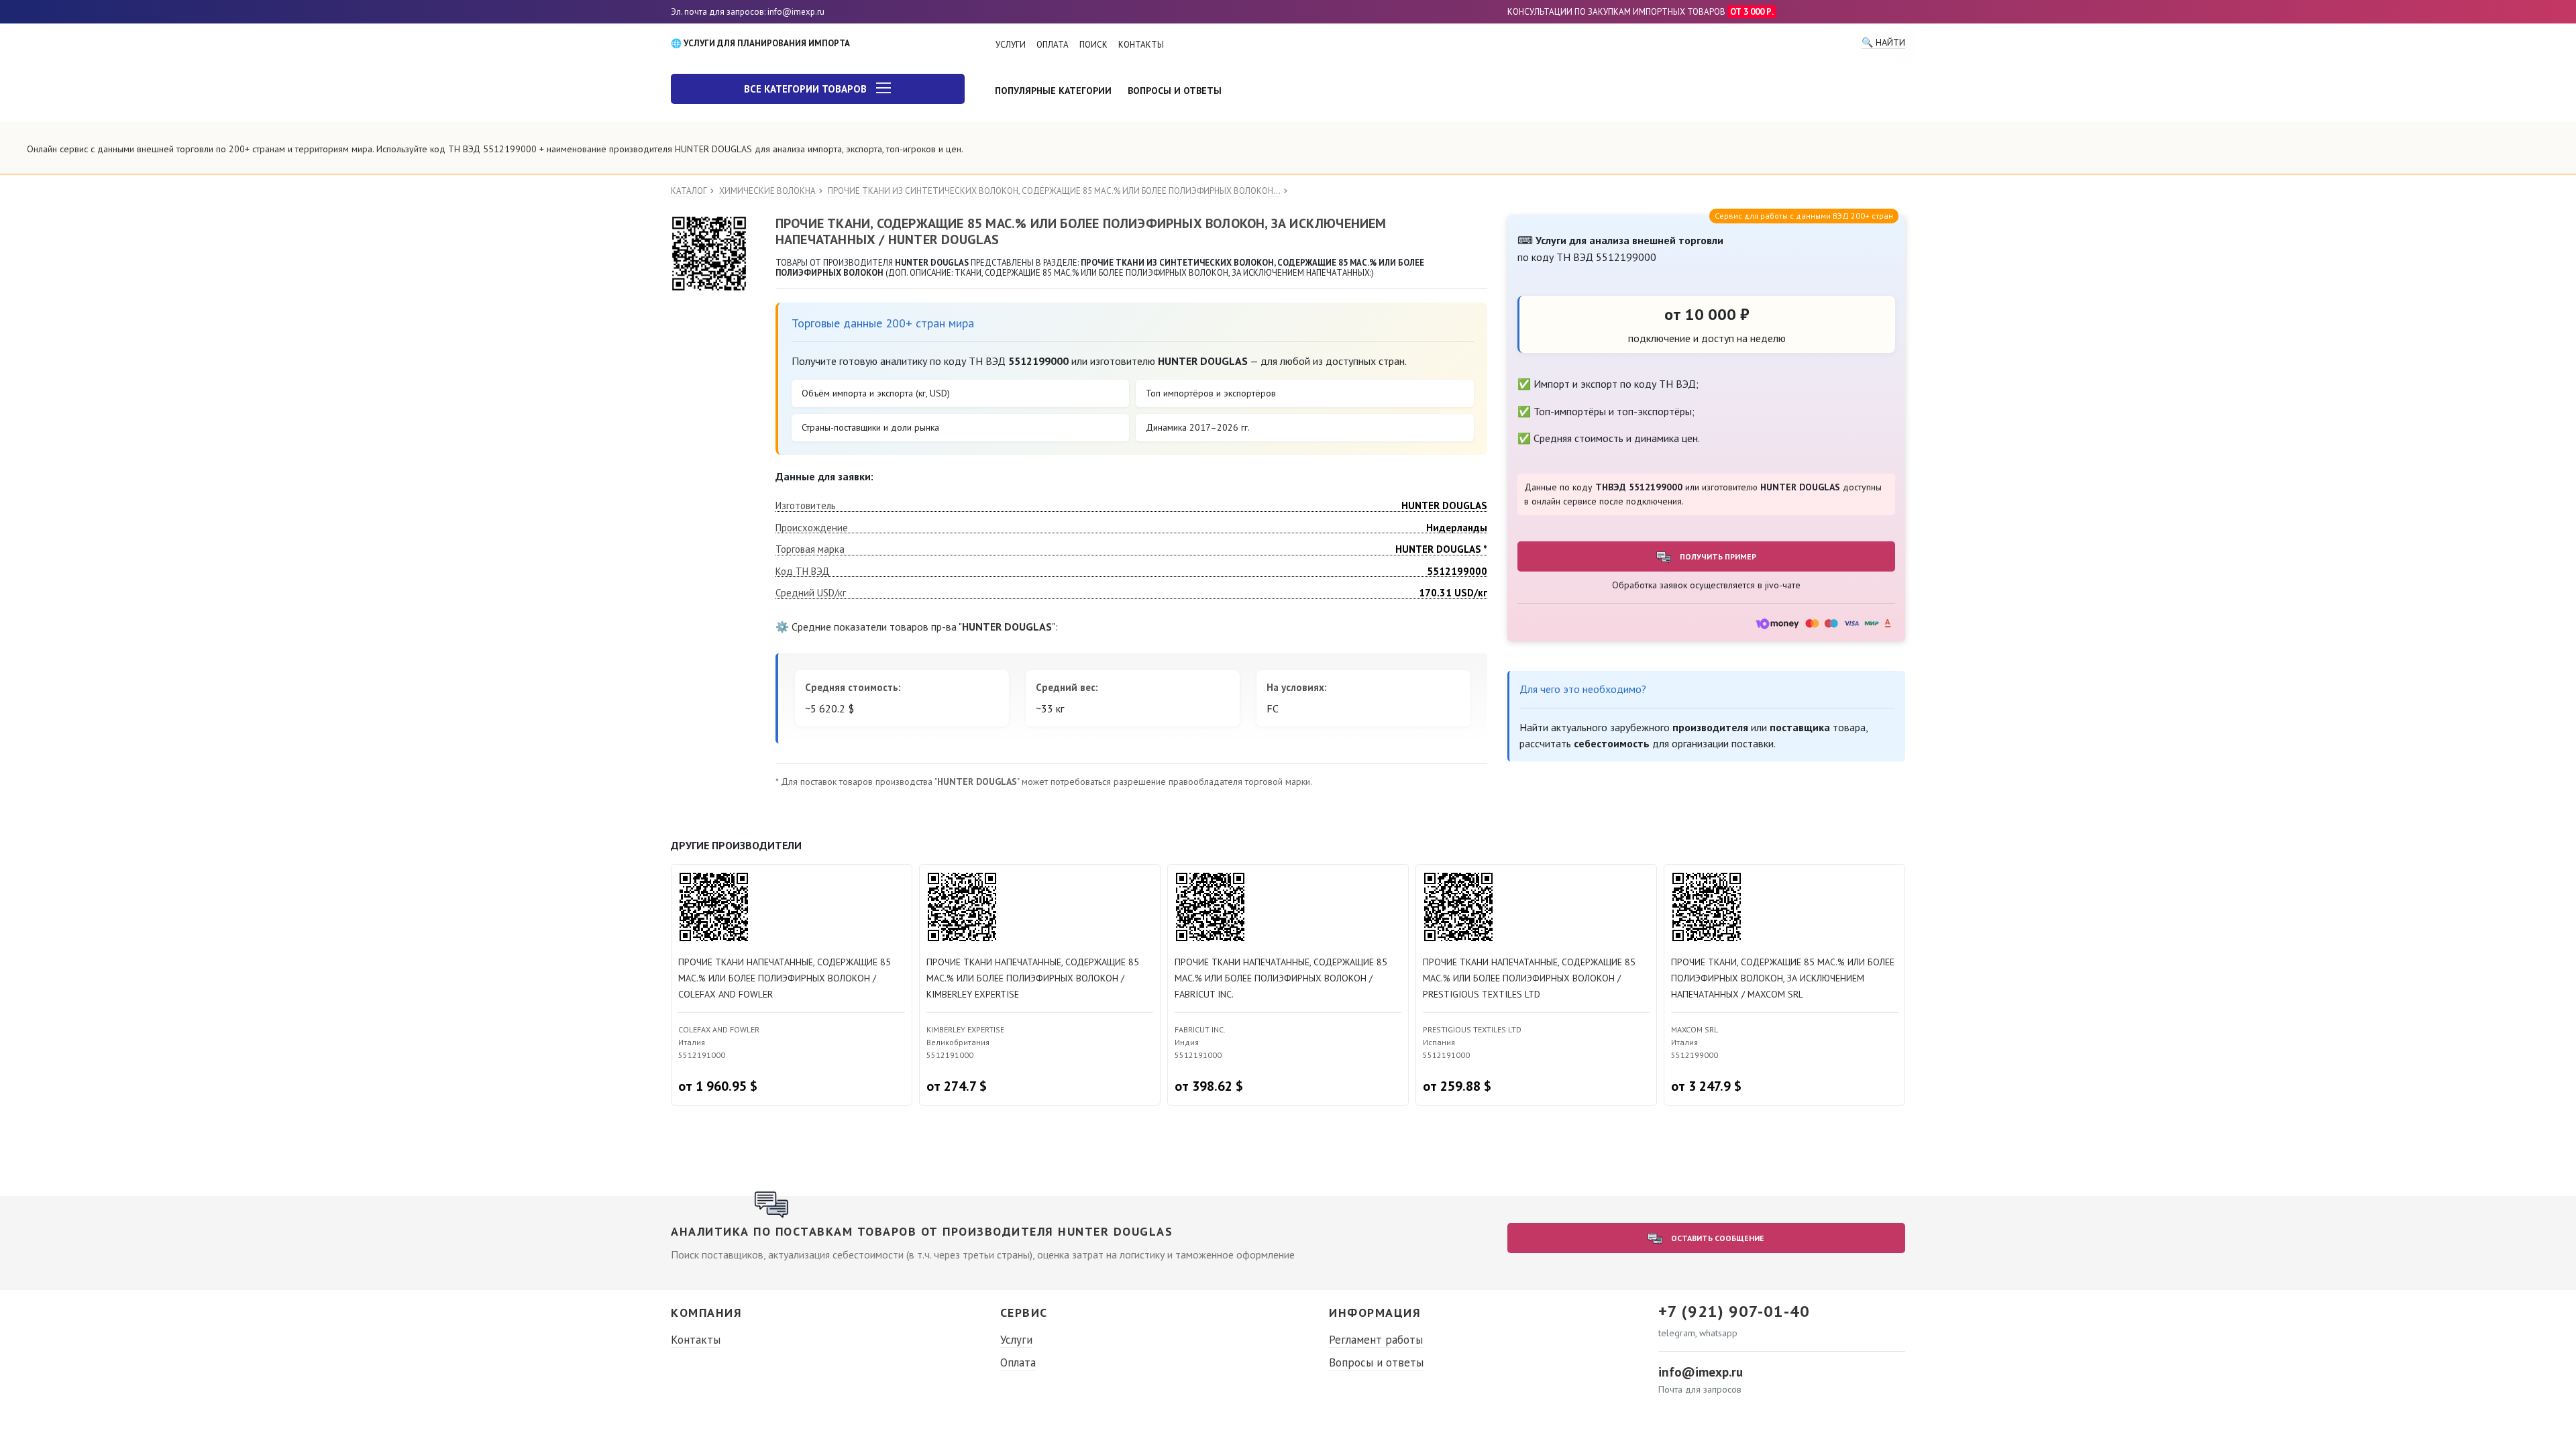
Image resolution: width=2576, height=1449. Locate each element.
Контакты (696, 1340)
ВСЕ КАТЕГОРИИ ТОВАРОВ (807, 89)
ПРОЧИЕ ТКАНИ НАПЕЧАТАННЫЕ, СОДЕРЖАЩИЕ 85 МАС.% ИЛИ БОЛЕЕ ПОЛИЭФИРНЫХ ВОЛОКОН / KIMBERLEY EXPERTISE (1033, 978)
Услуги (1016, 1340)
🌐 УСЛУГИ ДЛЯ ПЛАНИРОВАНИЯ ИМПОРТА (760, 43)
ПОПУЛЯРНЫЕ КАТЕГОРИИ (1053, 91)
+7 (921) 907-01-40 (1734, 1311)
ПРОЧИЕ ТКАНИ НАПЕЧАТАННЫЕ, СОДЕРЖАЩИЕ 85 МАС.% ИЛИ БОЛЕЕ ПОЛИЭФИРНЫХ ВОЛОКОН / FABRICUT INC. (1281, 978)
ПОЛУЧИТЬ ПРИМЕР (1717, 556)
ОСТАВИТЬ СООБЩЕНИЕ (1717, 1238)
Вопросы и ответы (1376, 1362)
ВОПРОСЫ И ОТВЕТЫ (1175, 91)
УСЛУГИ (1011, 45)
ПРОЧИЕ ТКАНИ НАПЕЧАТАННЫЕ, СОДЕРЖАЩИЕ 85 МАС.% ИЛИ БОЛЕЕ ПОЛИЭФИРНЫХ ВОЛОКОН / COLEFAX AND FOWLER (785, 978)
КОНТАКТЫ (1141, 45)
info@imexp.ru (1701, 1372)
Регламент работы (1376, 1340)
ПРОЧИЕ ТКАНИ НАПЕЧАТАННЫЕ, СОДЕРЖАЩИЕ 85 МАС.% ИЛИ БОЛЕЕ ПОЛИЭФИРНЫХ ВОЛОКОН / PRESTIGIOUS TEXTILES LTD (1529, 978)
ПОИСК (1093, 45)
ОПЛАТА (1053, 45)
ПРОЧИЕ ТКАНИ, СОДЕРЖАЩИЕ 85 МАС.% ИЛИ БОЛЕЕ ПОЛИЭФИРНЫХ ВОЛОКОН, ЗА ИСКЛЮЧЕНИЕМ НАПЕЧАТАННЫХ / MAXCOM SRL (1783, 978)
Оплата (1018, 1362)
